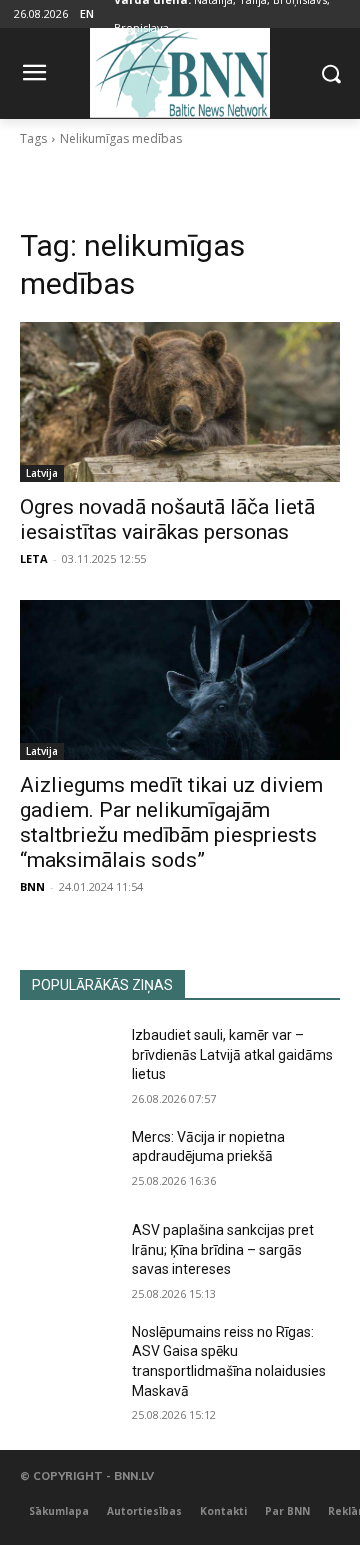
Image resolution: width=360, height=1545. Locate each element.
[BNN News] (180, 69)
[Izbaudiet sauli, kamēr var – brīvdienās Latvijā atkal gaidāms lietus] (68, 1059)
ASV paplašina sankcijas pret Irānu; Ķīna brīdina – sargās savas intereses (223, 1249)
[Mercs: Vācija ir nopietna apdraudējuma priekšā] (68, 1161)
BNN (32, 886)
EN (87, 13)
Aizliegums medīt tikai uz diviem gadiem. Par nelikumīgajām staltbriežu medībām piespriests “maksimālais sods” (171, 822)
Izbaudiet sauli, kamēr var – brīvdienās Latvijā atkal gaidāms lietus (232, 1054)
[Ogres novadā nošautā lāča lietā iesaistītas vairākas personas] (180, 402)
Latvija (42, 473)
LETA (34, 558)
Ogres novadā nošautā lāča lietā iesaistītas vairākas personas (167, 519)
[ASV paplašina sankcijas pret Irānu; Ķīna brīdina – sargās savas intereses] (68, 1254)
